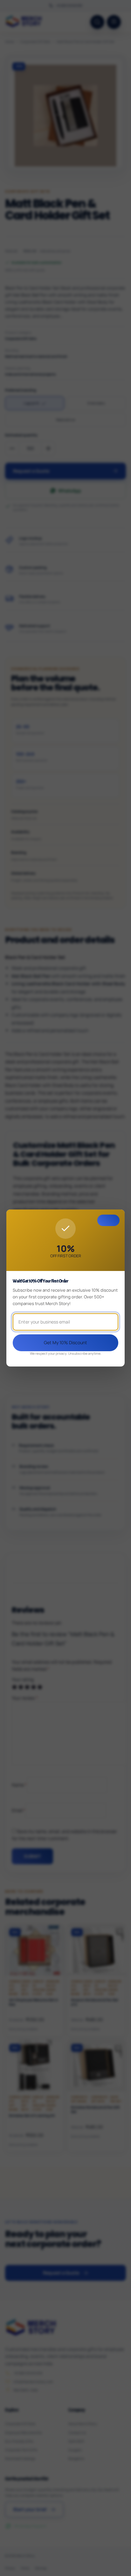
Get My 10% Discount (65, 1342)
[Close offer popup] (108, 1220)
